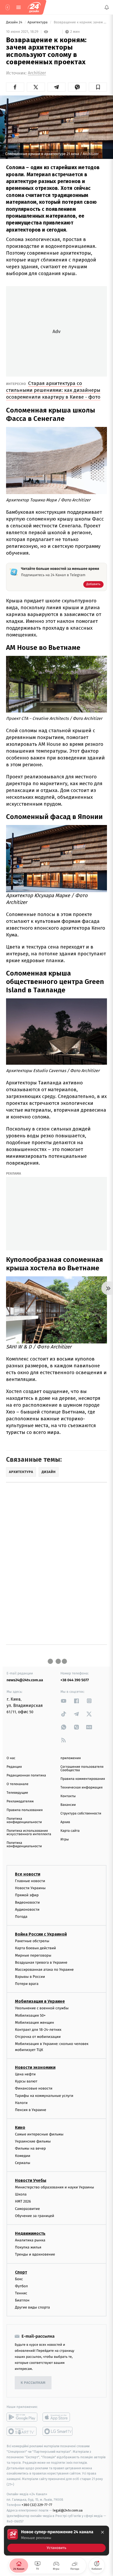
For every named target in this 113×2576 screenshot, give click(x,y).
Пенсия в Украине (31, 2110)
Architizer (37, 73)
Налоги (21, 2103)
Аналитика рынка (30, 2240)
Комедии (23, 2156)
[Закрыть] (102, 2532)
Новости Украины (30, 1888)
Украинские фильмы (33, 2141)
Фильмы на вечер (30, 2148)
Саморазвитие (27, 2209)
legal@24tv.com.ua (68, 2510)
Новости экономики (35, 2067)
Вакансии (68, 1805)
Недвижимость (30, 2233)
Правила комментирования (83, 1779)
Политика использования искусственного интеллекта (29, 1833)
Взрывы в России (30, 1977)
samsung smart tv (58, 2431)
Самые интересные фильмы (39, 2134)
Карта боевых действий (35, 1948)
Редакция (14, 1767)
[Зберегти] (98, 87)
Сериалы (23, 2163)
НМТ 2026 (23, 2201)
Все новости (28, 1874)
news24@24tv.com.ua (25, 1680)
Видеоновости (27, 1902)
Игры (65, 1839)
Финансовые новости (34, 2088)
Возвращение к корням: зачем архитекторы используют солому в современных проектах (80, 22)
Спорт (21, 2272)
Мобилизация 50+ (30, 2015)
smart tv (22, 2431)
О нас (11, 1758)
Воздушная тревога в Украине (41, 1962)
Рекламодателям (20, 1801)
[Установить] (56, 2541)
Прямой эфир (27, 1895)
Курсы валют (26, 2081)
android (22, 2417)
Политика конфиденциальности (24, 1820)
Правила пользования (25, 1810)
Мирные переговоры (33, 1955)
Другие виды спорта (32, 2307)
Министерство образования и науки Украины (55, 2187)
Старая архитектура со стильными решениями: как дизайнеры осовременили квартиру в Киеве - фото (53, 390)
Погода (21, 1917)
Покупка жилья (28, 2247)
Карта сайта (70, 1831)
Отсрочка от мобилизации (38, 2037)
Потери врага (27, 1984)
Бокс (19, 2279)
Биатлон (22, 2300)
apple (58, 2417)
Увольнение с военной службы (42, 2008)
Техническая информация (81, 1788)
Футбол (21, 2286)
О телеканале (17, 1784)
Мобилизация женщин (35, 2023)
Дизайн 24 (15, 22)
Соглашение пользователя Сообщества (82, 1769)
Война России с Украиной (41, 1934)
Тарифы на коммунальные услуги (44, 2096)
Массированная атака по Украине (44, 1970)
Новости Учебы (31, 2180)
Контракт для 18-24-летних (38, 2030)
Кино (20, 2127)
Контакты (68, 1796)
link (64, 1701)
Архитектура (38, 22)
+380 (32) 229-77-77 (37, 2505)
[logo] (34, 7)
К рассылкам (33, 2383)
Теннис (21, 2293)
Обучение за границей (35, 2216)
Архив (65, 1822)
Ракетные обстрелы (32, 1941)
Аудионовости (27, 1910)
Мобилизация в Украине (40, 2001)
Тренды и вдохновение (35, 2254)
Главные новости (30, 1881)
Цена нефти (25, 2074)
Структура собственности (81, 1814)
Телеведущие (17, 1793)
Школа (21, 2194)
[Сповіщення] (107, 7)
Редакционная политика (26, 1776)
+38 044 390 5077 (75, 1680)
